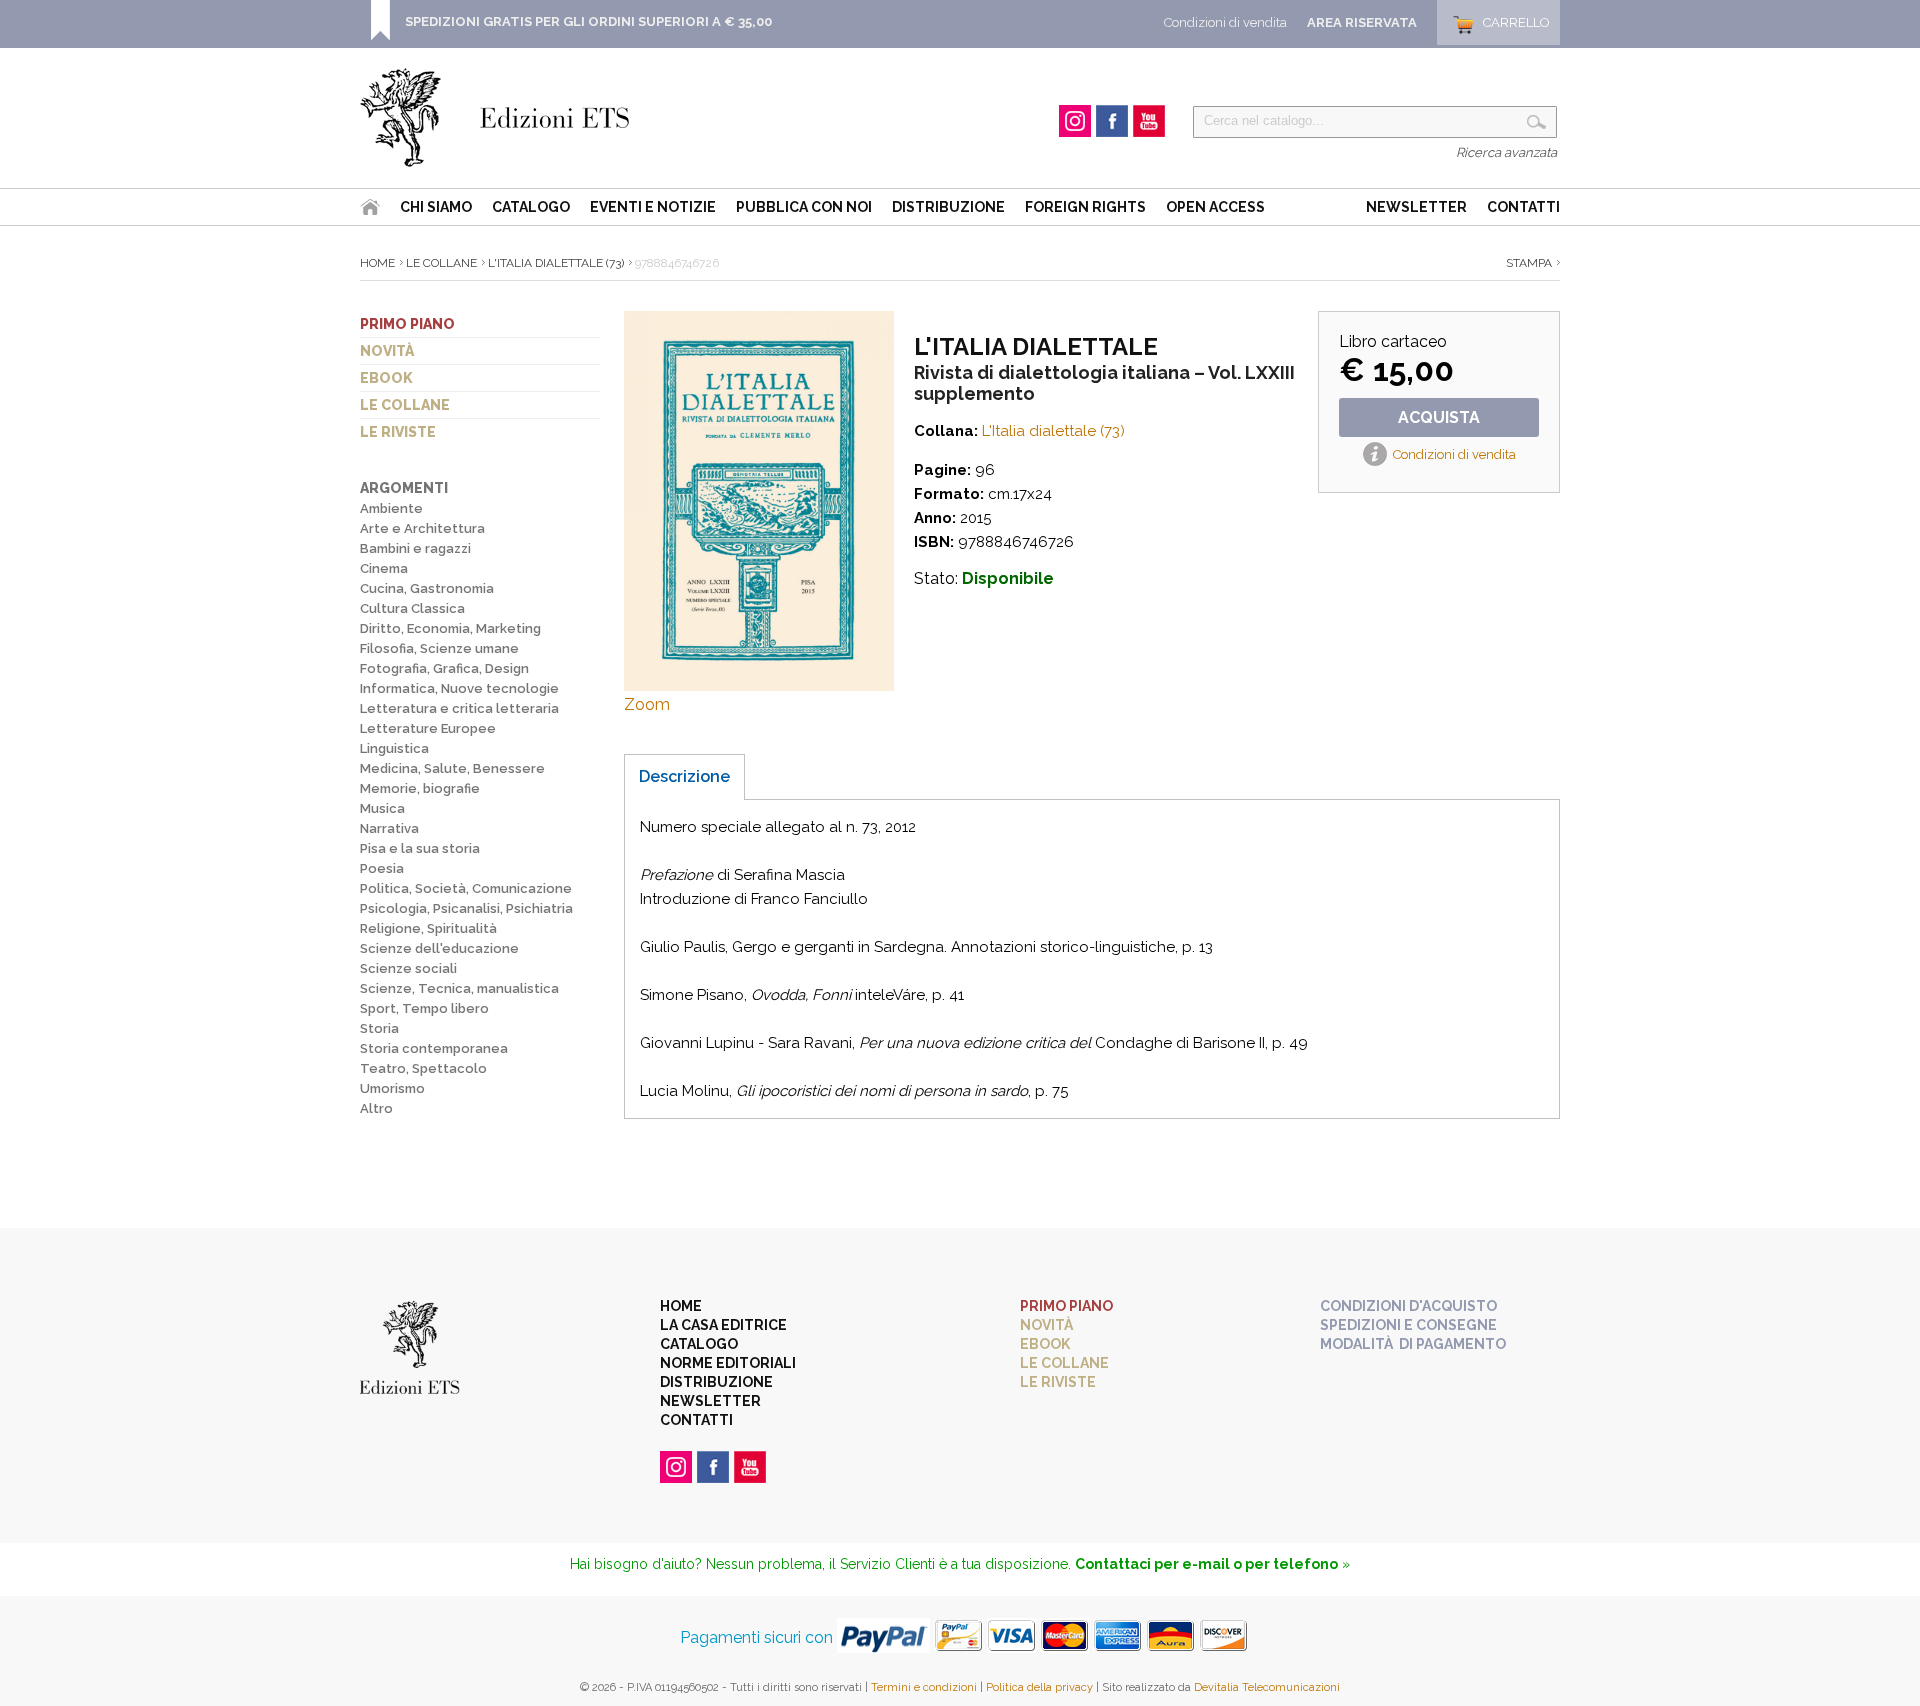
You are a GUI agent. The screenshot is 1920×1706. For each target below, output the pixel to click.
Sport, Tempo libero (424, 1008)
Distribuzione (948, 207)
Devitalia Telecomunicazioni (1267, 1687)
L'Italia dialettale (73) (556, 263)
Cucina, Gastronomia (427, 588)
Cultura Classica (412, 608)
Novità (387, 351)
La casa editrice (723, 1325)
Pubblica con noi (804, 207)
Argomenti (404, 488)
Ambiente (391, 508)
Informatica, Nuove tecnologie (459, 688)
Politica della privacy (1039, 1687)
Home (377, 263)
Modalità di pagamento (1413, 1344)
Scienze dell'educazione (439, 948)
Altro (376, 1108)
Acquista (1439, 417)
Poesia (382, 868)
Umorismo (392, 1088)
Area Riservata (1362, 22)
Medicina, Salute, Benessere (452, 768)
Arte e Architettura (422, 528)
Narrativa (389, 828)
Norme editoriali (728, 1363)
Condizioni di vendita (1225, 22)
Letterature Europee (428, 728)
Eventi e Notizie (653, 207)
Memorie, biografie (420, 788)
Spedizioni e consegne (1408, 1325)
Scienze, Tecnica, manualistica (459, 988)
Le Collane (441, 263)
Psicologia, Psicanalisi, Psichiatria (466, 908)
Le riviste (398, 432)
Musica (382, 808)
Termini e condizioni (924, 1687)
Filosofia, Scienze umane (439, 648)
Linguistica (394, 748)
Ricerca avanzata (1506, 152)
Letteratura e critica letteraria (459, 708)
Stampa (1529, 263)
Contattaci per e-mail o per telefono (1206, 1564)
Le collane (405, 405)
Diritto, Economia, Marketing (450, 628)
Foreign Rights (1085, 207)
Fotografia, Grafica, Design (444, 668)
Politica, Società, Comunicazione (466, 888)
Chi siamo (436, 207)
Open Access (1215, 207)
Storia (379, 1028)
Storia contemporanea (434, 1048)
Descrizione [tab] (684, 776)
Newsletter (1416, 207)
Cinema (384, 568)
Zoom (647, 704)
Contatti (1523, 207)
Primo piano (407, 324)
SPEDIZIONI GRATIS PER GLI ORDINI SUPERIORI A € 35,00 (588, 21)
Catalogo (531, 207)
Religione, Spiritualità (428, 928)
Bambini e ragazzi (415, 548)
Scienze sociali (408, 968)
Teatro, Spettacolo (423, 1068)
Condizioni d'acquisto (1408, 1306)
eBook (386, 378)
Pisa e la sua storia (420, 848)
